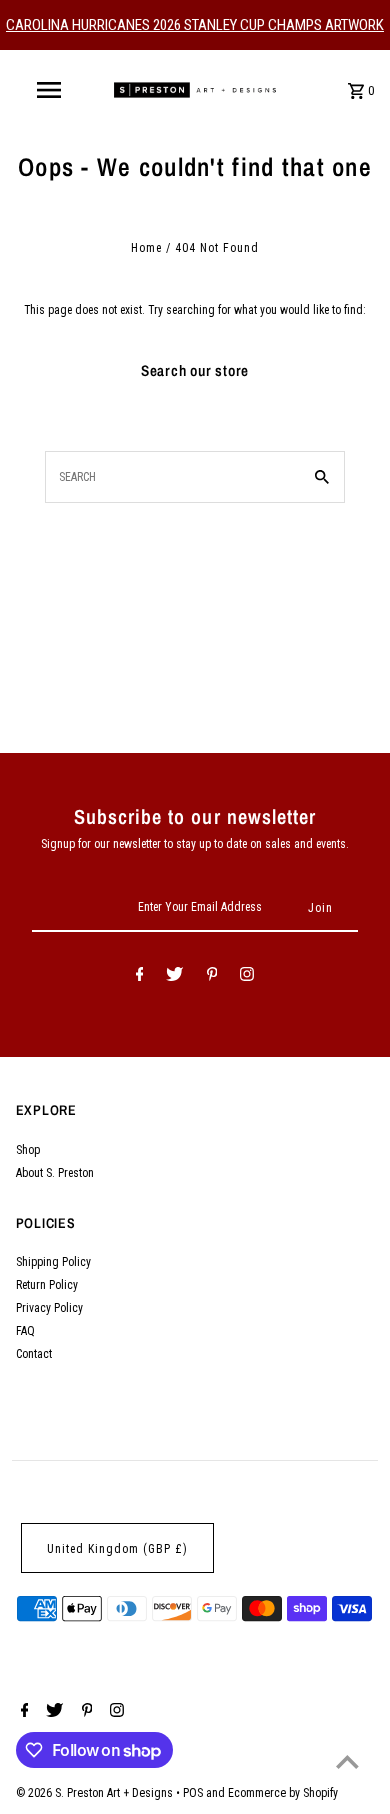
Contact (34, 1354)
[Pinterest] (212, 977)
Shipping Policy (53, 1262)
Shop (28, 1150)
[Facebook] (140, 977)
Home (146, 248)
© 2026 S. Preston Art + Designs (96, 1793)
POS (193, 1793)
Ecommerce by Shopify (283, 1793)
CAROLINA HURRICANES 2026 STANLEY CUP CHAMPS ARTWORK (195, 25)
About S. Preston (55, 1173)
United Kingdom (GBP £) (117, 1549)
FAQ (25, 1331)
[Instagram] (247, 977)
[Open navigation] (48, 90)
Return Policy (47, 1285)
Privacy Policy (49, 1308)
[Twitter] (174, 977)
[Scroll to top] (347, 1761)
